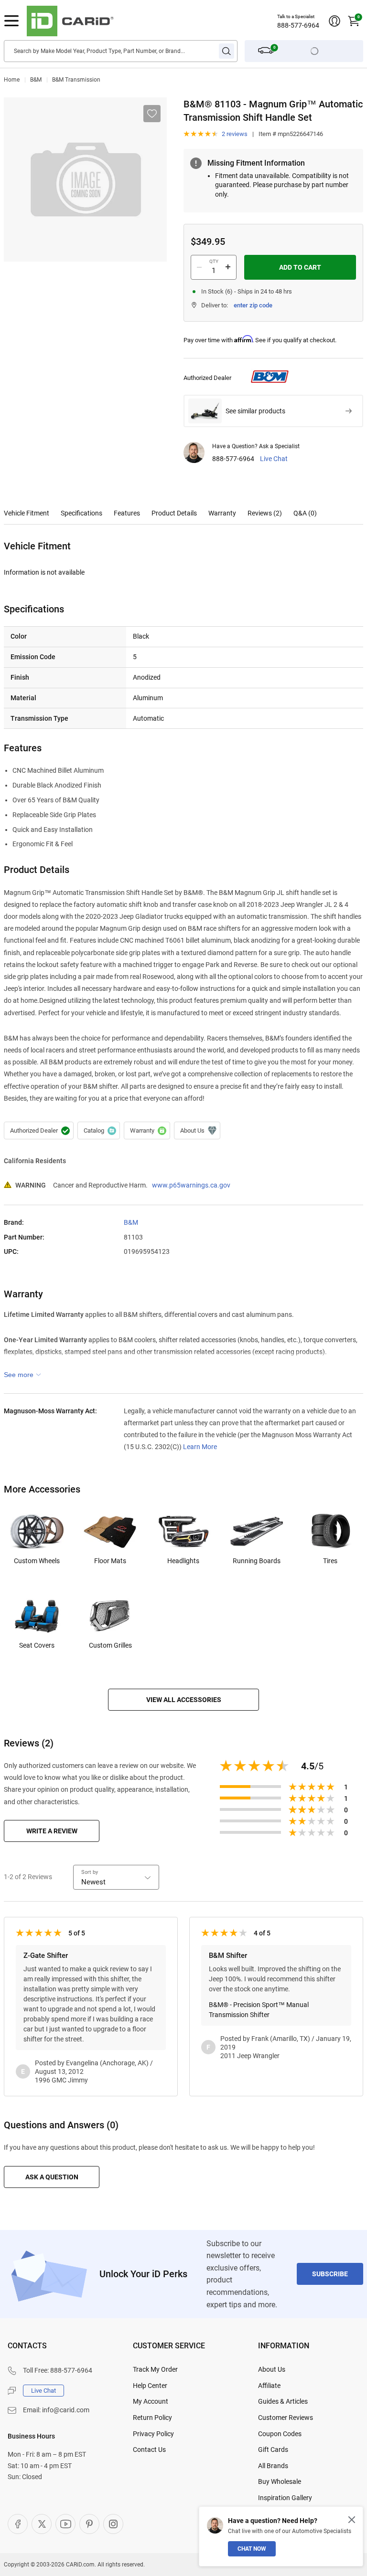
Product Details (174, 513)
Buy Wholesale (280, 2481)
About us (197, 1131)
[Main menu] (11, 21)
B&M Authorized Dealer (39, 1131)
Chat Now (252, 2549)
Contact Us (149, 2450)
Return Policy (152, 2418)
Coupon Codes (280, 2434)
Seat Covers (37, 1645)
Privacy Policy (153, 2434)
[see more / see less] (22, 1375)
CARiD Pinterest (89, 2524)
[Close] (352, 2520)
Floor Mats (110, 1561)
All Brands (273, 2466)
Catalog (99, 1131)
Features (127, 513)
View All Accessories (184, 1700)
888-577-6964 (298, 25)
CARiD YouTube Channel (65, 2524)
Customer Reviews (286, 2418)
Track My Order (155, 2369)
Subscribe (330, 2274)
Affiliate (269, 2386)
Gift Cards (273, 2450)
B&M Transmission (76, 80)
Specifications (81, 513)
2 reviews (235, 134)
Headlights (183, 1561)
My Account (151, 2401)
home (12, 80)
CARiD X (42, 2524)
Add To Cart (300, 267)
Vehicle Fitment (27, 513)
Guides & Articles (283, 2401)
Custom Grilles (110, 1645)
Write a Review (52, 1831)
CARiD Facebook (18, 2524)
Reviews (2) (265, 513)
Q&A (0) (305, 513)
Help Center (150, 2386)
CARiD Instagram (113, 2524)
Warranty (222, 513)
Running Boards (257, 1561)
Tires (330, 1561)
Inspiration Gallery (285, 2498)
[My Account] (335, 21)
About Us (272, 2369)
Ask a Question (52, 2177)
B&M (36, 80)
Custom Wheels (37, 1561)
